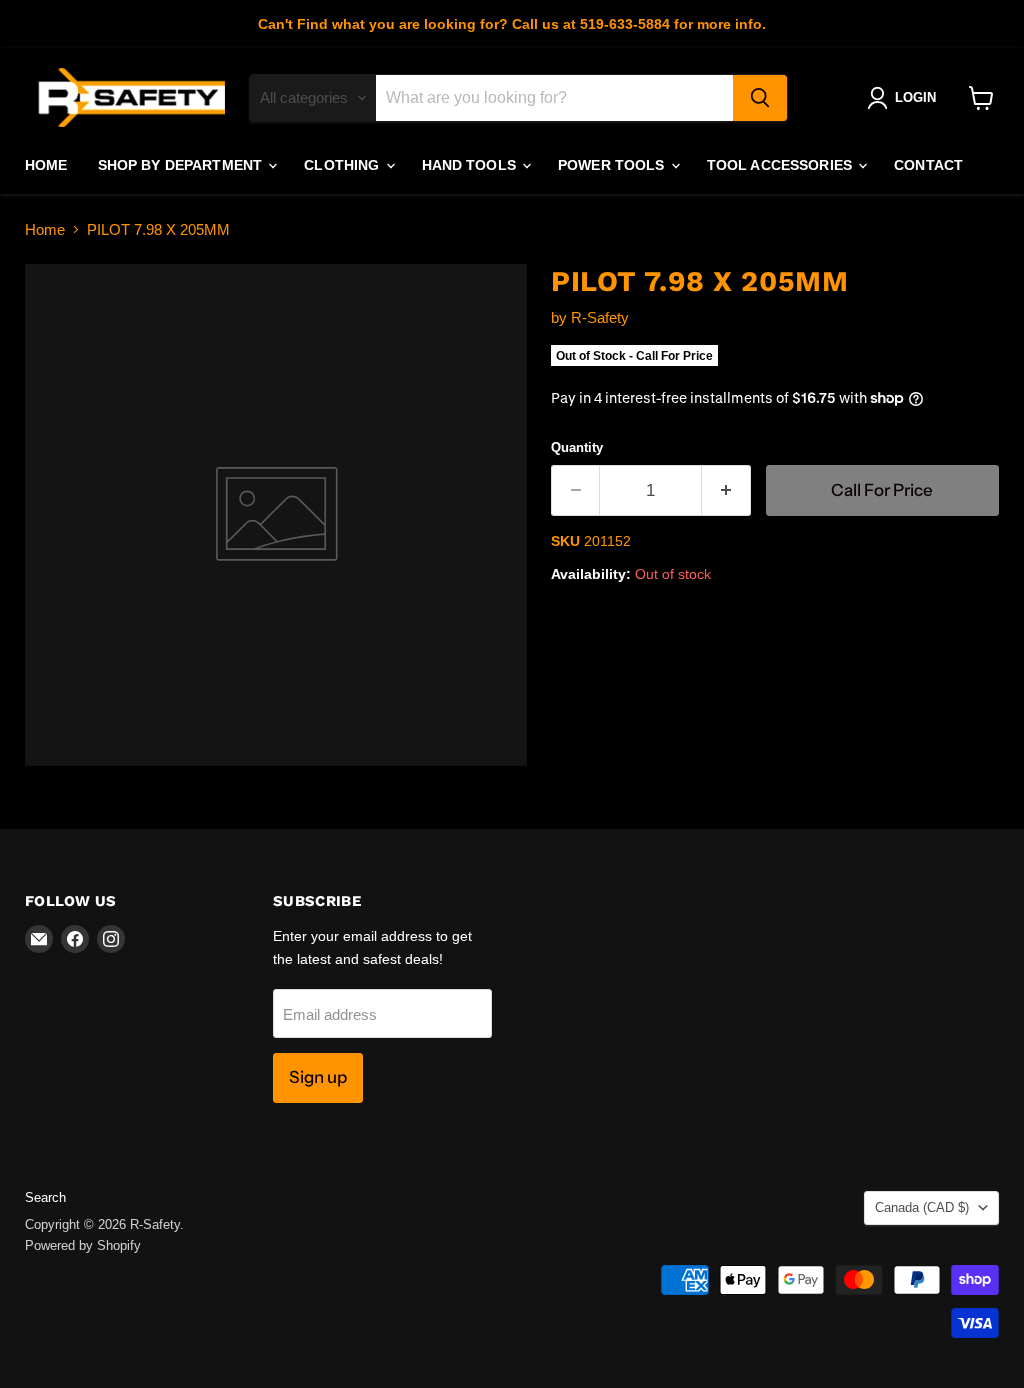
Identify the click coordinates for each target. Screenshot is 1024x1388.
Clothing (343, 165)
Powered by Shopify (83, 1245)
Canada (922, 1207)
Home (46, 165)
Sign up (318, 1077)
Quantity (577, 447)
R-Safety (600, 317)
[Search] (760, 98)
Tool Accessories (781, 165)
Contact (928, 165)
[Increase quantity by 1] (726, 490)
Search (45, 1197)
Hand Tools (471, 165)
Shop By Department (182, 165)
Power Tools (613, 165)
